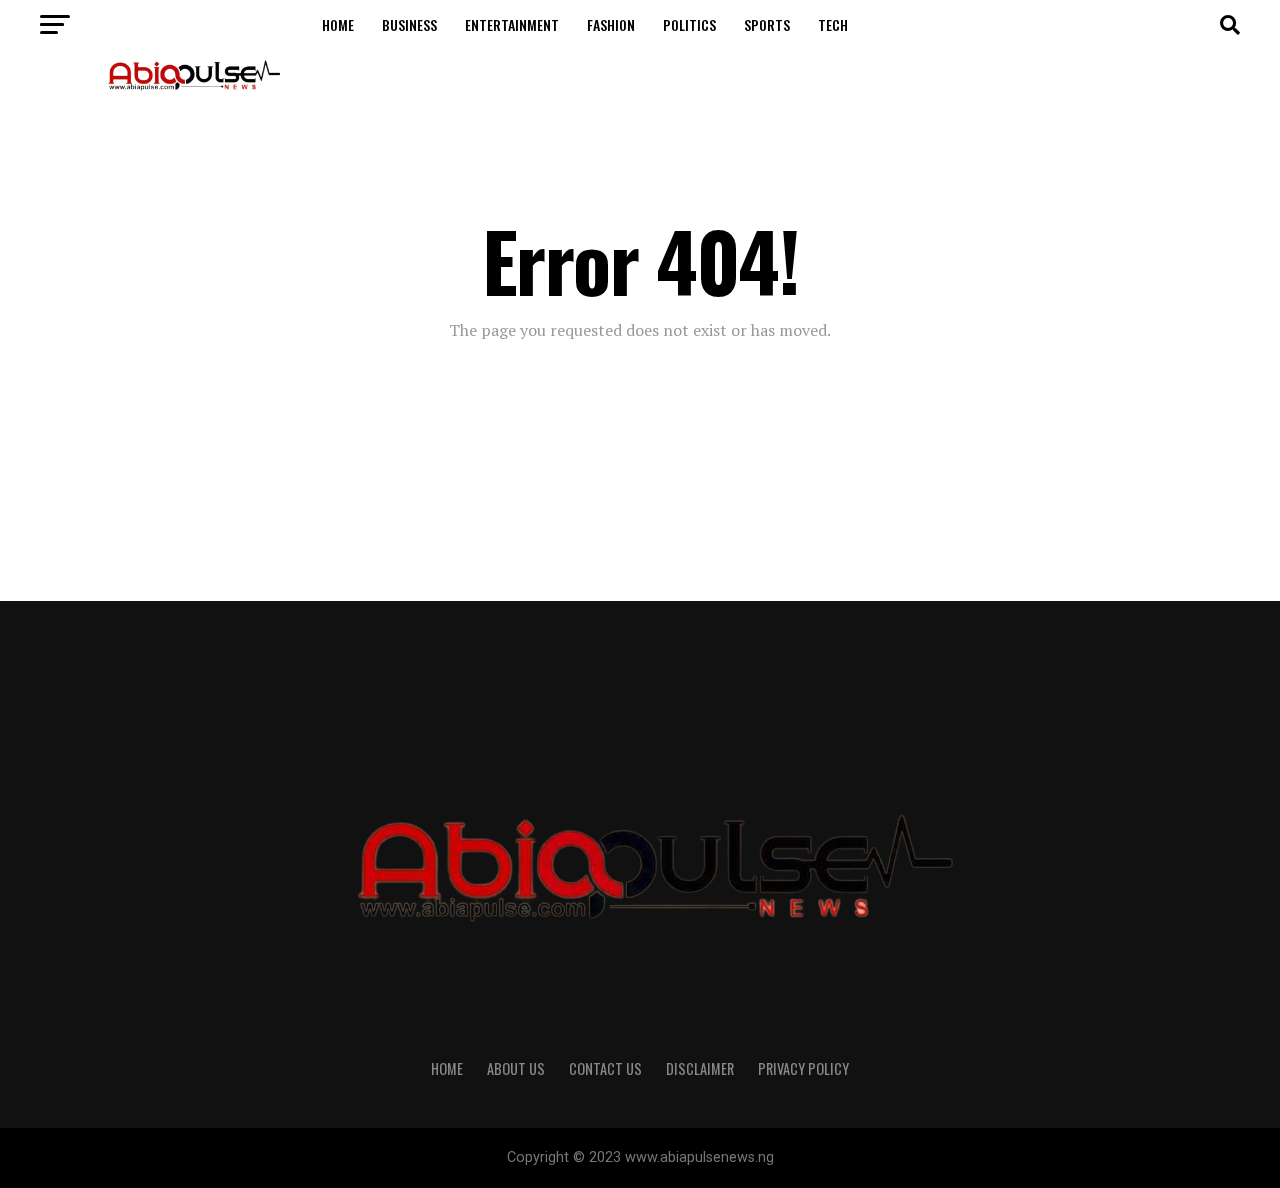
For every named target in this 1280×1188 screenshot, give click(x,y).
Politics (689, 24)
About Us (516, 1068)
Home (338, 24)
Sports (767, 24)
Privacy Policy (803, 1068)
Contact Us (605, 1068)
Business (409, 24)
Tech (833, 24)
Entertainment (512, 24)
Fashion (611, 24)
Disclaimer (700, 1068)
